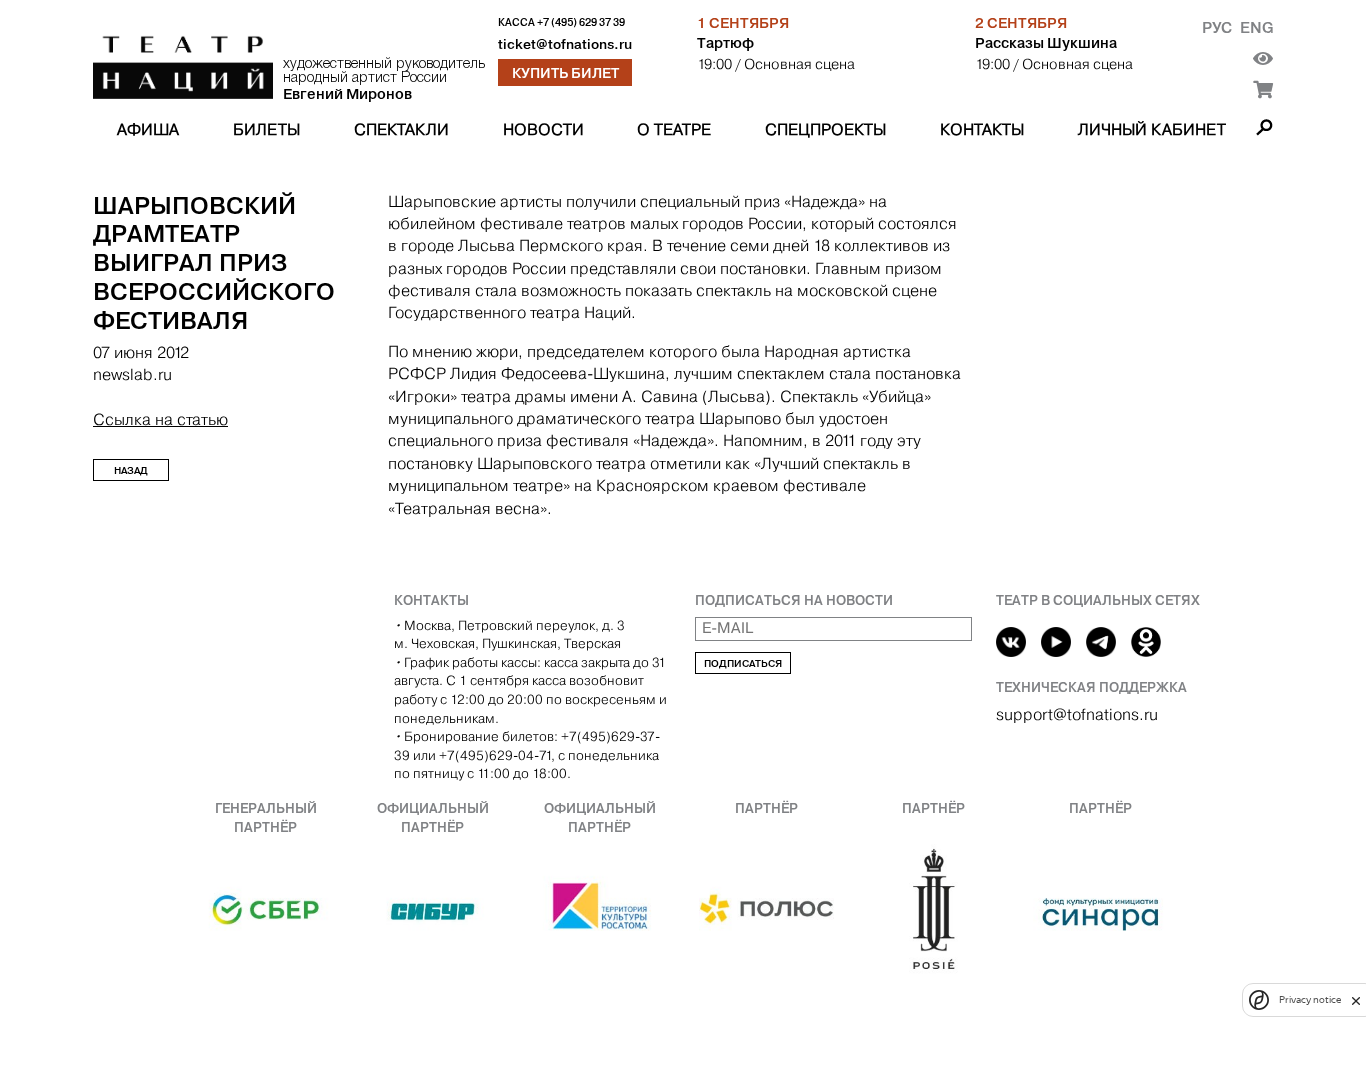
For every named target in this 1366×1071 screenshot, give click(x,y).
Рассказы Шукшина (1046, 43)
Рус (1217, 27)
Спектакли (401, 129)
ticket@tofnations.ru (565, 44)
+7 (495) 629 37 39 (581, 22)
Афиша (148, 129)
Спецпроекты (825, 129)
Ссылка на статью (160, 419)
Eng (1256, 27)
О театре (674, 129)
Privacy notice (1310, 1000)
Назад (131, 470)
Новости (543, 129)
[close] (1356, 1000)
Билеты (266, 129)
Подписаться (743, 663)
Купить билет (565, 73)
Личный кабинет (1152, 129)
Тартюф (725, 43)
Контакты (982, 129)
